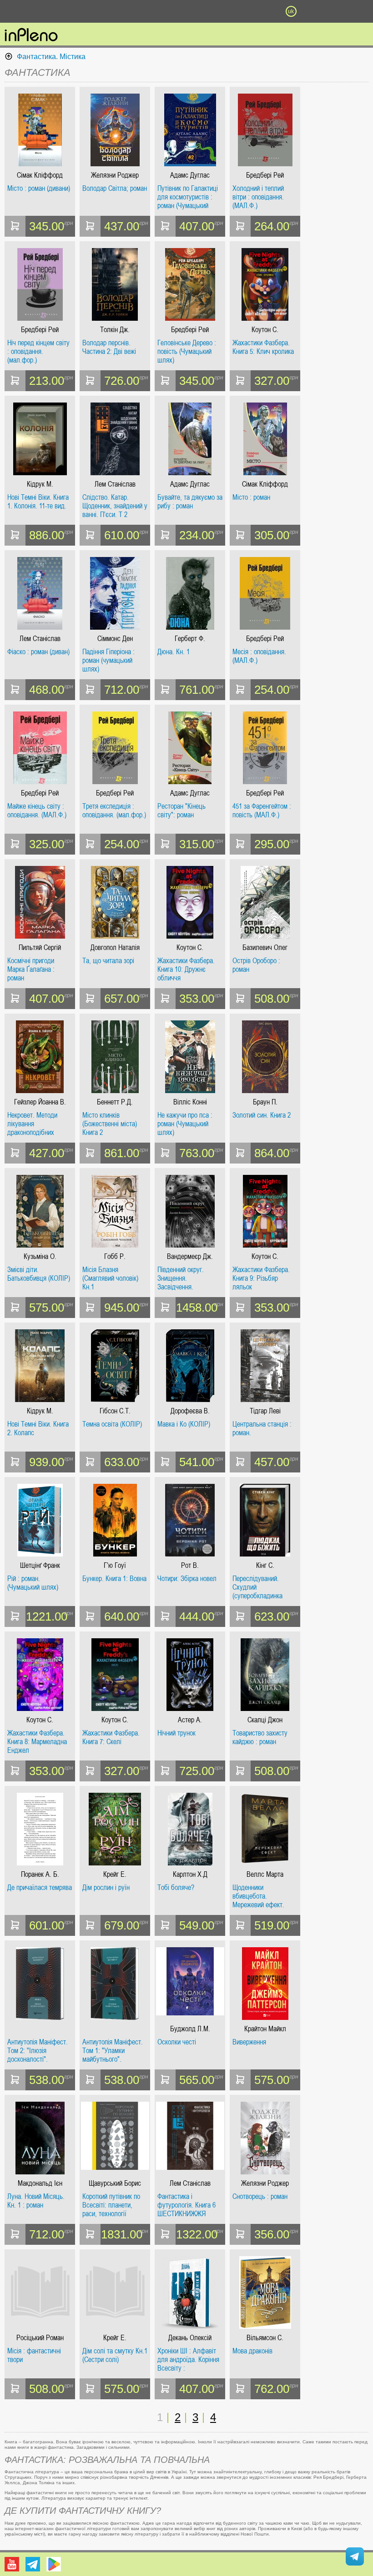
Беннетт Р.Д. (115, 1102)
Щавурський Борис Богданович (115, 2183)
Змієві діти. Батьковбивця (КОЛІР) (39, 1274)
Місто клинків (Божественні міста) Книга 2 (110, 1124)
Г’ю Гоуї (115, 1565)
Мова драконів (252, 2351)
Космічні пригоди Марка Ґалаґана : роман (31, 969)
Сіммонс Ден (115, 639)
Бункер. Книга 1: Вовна (114, 1579)
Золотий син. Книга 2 (262, 1115)
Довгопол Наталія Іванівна (115, 947)
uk (291, 11)
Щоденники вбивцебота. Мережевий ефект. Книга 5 (258, 1896)
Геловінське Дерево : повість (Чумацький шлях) (187, 351)
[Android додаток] (54, 2564)
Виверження (249, 2042)
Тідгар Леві (265, 1411)
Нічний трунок (176, 1733)
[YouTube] (12, 2564)
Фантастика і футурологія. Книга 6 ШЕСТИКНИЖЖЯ (186, 2205)
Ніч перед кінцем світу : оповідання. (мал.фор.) (38, 351)
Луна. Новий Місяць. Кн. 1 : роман (36, 2201)
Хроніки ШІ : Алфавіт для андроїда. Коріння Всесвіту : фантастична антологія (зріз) (189, 2360)
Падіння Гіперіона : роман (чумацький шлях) (108, 660)
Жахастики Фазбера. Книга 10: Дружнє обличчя (186, 969)
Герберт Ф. (190, 639)
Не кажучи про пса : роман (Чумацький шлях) (185, 1124)
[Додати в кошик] (15, 226)
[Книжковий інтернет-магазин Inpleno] (31, 35)
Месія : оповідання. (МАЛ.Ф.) (259, 656)
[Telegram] (33, 2564)
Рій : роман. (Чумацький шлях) (33, 1583)
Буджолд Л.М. (190, 2029)
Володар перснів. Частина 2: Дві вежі (109, 347)
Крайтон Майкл (265, 2029)
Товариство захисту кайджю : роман (260, 1738)
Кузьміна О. (40, 1256)
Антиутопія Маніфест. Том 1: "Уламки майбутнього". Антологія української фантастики (113, 2051)
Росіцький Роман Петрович (40, 2338)
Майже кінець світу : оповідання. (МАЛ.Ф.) (37, 811)
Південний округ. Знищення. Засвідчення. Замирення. (181, 1278)
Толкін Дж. (115, 330)
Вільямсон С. (265, 2338)
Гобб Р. (115, 1256)
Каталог (28, 11)
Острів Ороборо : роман (256, 965)
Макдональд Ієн (40, 2183)
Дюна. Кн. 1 (174, 652)
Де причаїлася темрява (40, 1888)
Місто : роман (251, 497)
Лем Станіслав (115, 484)
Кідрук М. (40, 484)
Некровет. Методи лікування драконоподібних (32, 1124)
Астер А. (190, 1720)
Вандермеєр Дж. (190, 1256)
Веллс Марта (265, 1874)
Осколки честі (177, 2042)
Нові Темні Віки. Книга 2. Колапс (38, 1429)
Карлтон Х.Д (190, 1874)
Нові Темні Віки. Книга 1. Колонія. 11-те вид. (38, 502)
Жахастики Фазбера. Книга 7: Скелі (111, 1738)
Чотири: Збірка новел (187, 1579)
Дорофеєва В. (190, 1411)
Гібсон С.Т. (115, 1411)
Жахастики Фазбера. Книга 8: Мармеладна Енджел (37, 1742)
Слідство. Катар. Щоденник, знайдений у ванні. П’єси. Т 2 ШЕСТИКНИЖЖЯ (115, 506)
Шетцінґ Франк (40, 1565)
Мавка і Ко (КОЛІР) (184, 1424)
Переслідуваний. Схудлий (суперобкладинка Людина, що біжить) (260, 1587)
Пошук (134, 11)
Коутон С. (265, 330)
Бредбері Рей (265, 175)
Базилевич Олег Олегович (265, 947)
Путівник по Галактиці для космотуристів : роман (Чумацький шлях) (188, 197)
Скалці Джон (265, 1720)
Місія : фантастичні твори (34, 2355)
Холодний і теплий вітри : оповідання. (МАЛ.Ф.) (258, 197)
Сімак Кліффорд (40, 175)
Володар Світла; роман (115, 189)
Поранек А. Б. (40, 1874)
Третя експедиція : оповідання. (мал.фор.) (114, 811)
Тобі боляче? (176, 1888)
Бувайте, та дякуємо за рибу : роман (190, 502)
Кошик (239, 11)
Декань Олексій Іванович (190, 2338)
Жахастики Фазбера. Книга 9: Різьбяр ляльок (261, 1278)
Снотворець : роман (260, 2197)
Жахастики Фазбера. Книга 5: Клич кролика (263, 347)
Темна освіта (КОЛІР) (112, 1424)
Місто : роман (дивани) (39, 189)
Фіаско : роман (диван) (38, 652)
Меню (82, 11)
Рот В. (190, 1565)
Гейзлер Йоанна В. (40, 1102)
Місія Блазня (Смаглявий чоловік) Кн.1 (110, 1278)
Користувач (186, 11)
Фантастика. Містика (51, 57)
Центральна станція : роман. (262, 1429)
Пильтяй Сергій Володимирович (40, 947)
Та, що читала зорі (108, 961)
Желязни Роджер (115, 175)
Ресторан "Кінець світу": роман (181, 811)
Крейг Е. (115, 1874)
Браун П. (265, 1102)
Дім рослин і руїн (106, 1888)
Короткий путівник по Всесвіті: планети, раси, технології (111, 2205)
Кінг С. (265, 1565)
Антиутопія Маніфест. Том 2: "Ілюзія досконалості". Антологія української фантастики (38, 2051)
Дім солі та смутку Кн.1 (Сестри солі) (115, 2355)
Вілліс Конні (190, 1102)
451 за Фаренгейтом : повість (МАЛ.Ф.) (262, 811)
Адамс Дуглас (190, 175)
